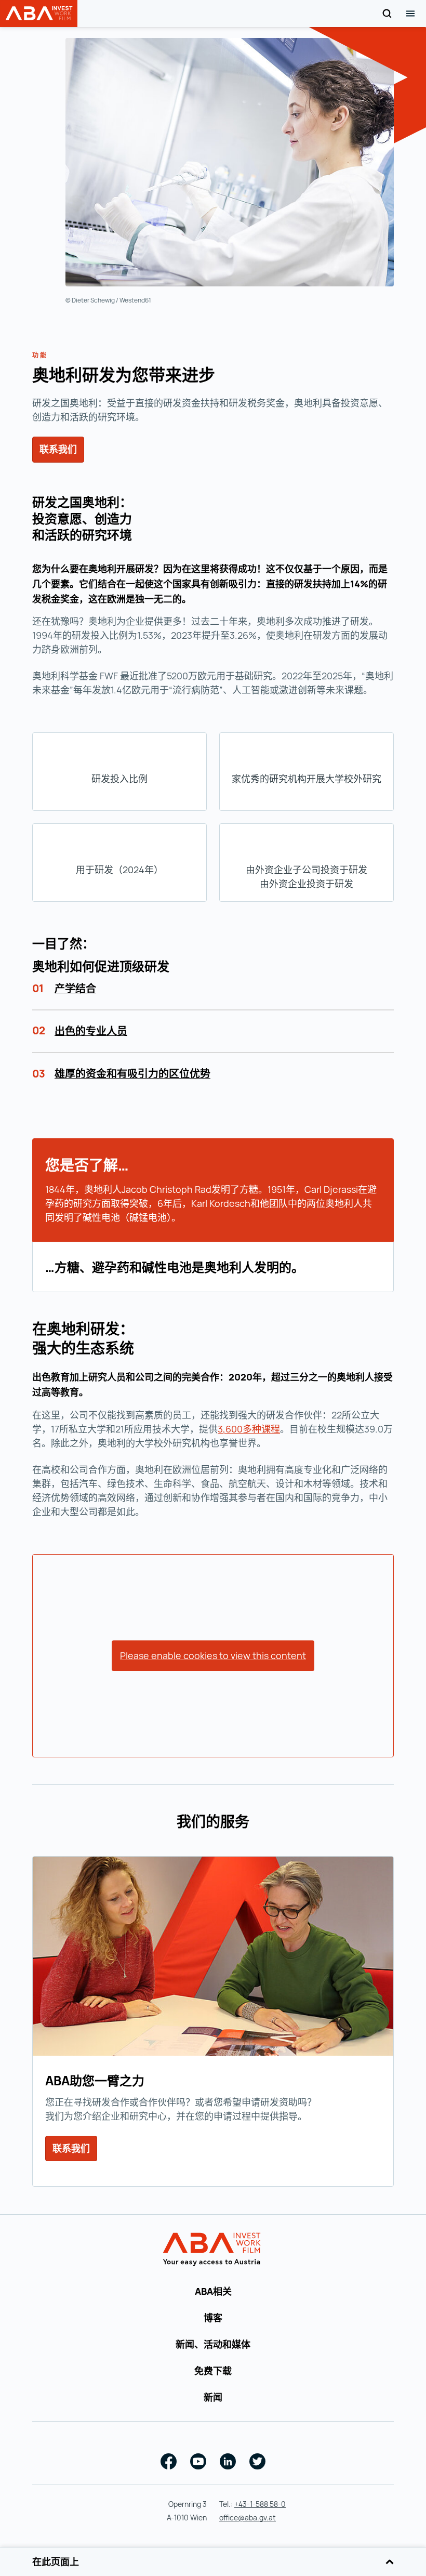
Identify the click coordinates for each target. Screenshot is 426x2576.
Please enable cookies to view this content (213, 1655)
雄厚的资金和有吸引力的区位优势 (132, 1074)
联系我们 (58, 449)
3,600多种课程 (249, 1429)
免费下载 (213, 2371)
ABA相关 (213, 2291)
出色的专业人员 (91, 1031)
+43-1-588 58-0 (260, 2504)
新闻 (213, 2397)
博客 (213, 2318)
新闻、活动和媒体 (213, 2344)
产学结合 (75, 988)
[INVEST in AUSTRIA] (213, 2250)
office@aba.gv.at (248, 2518)
